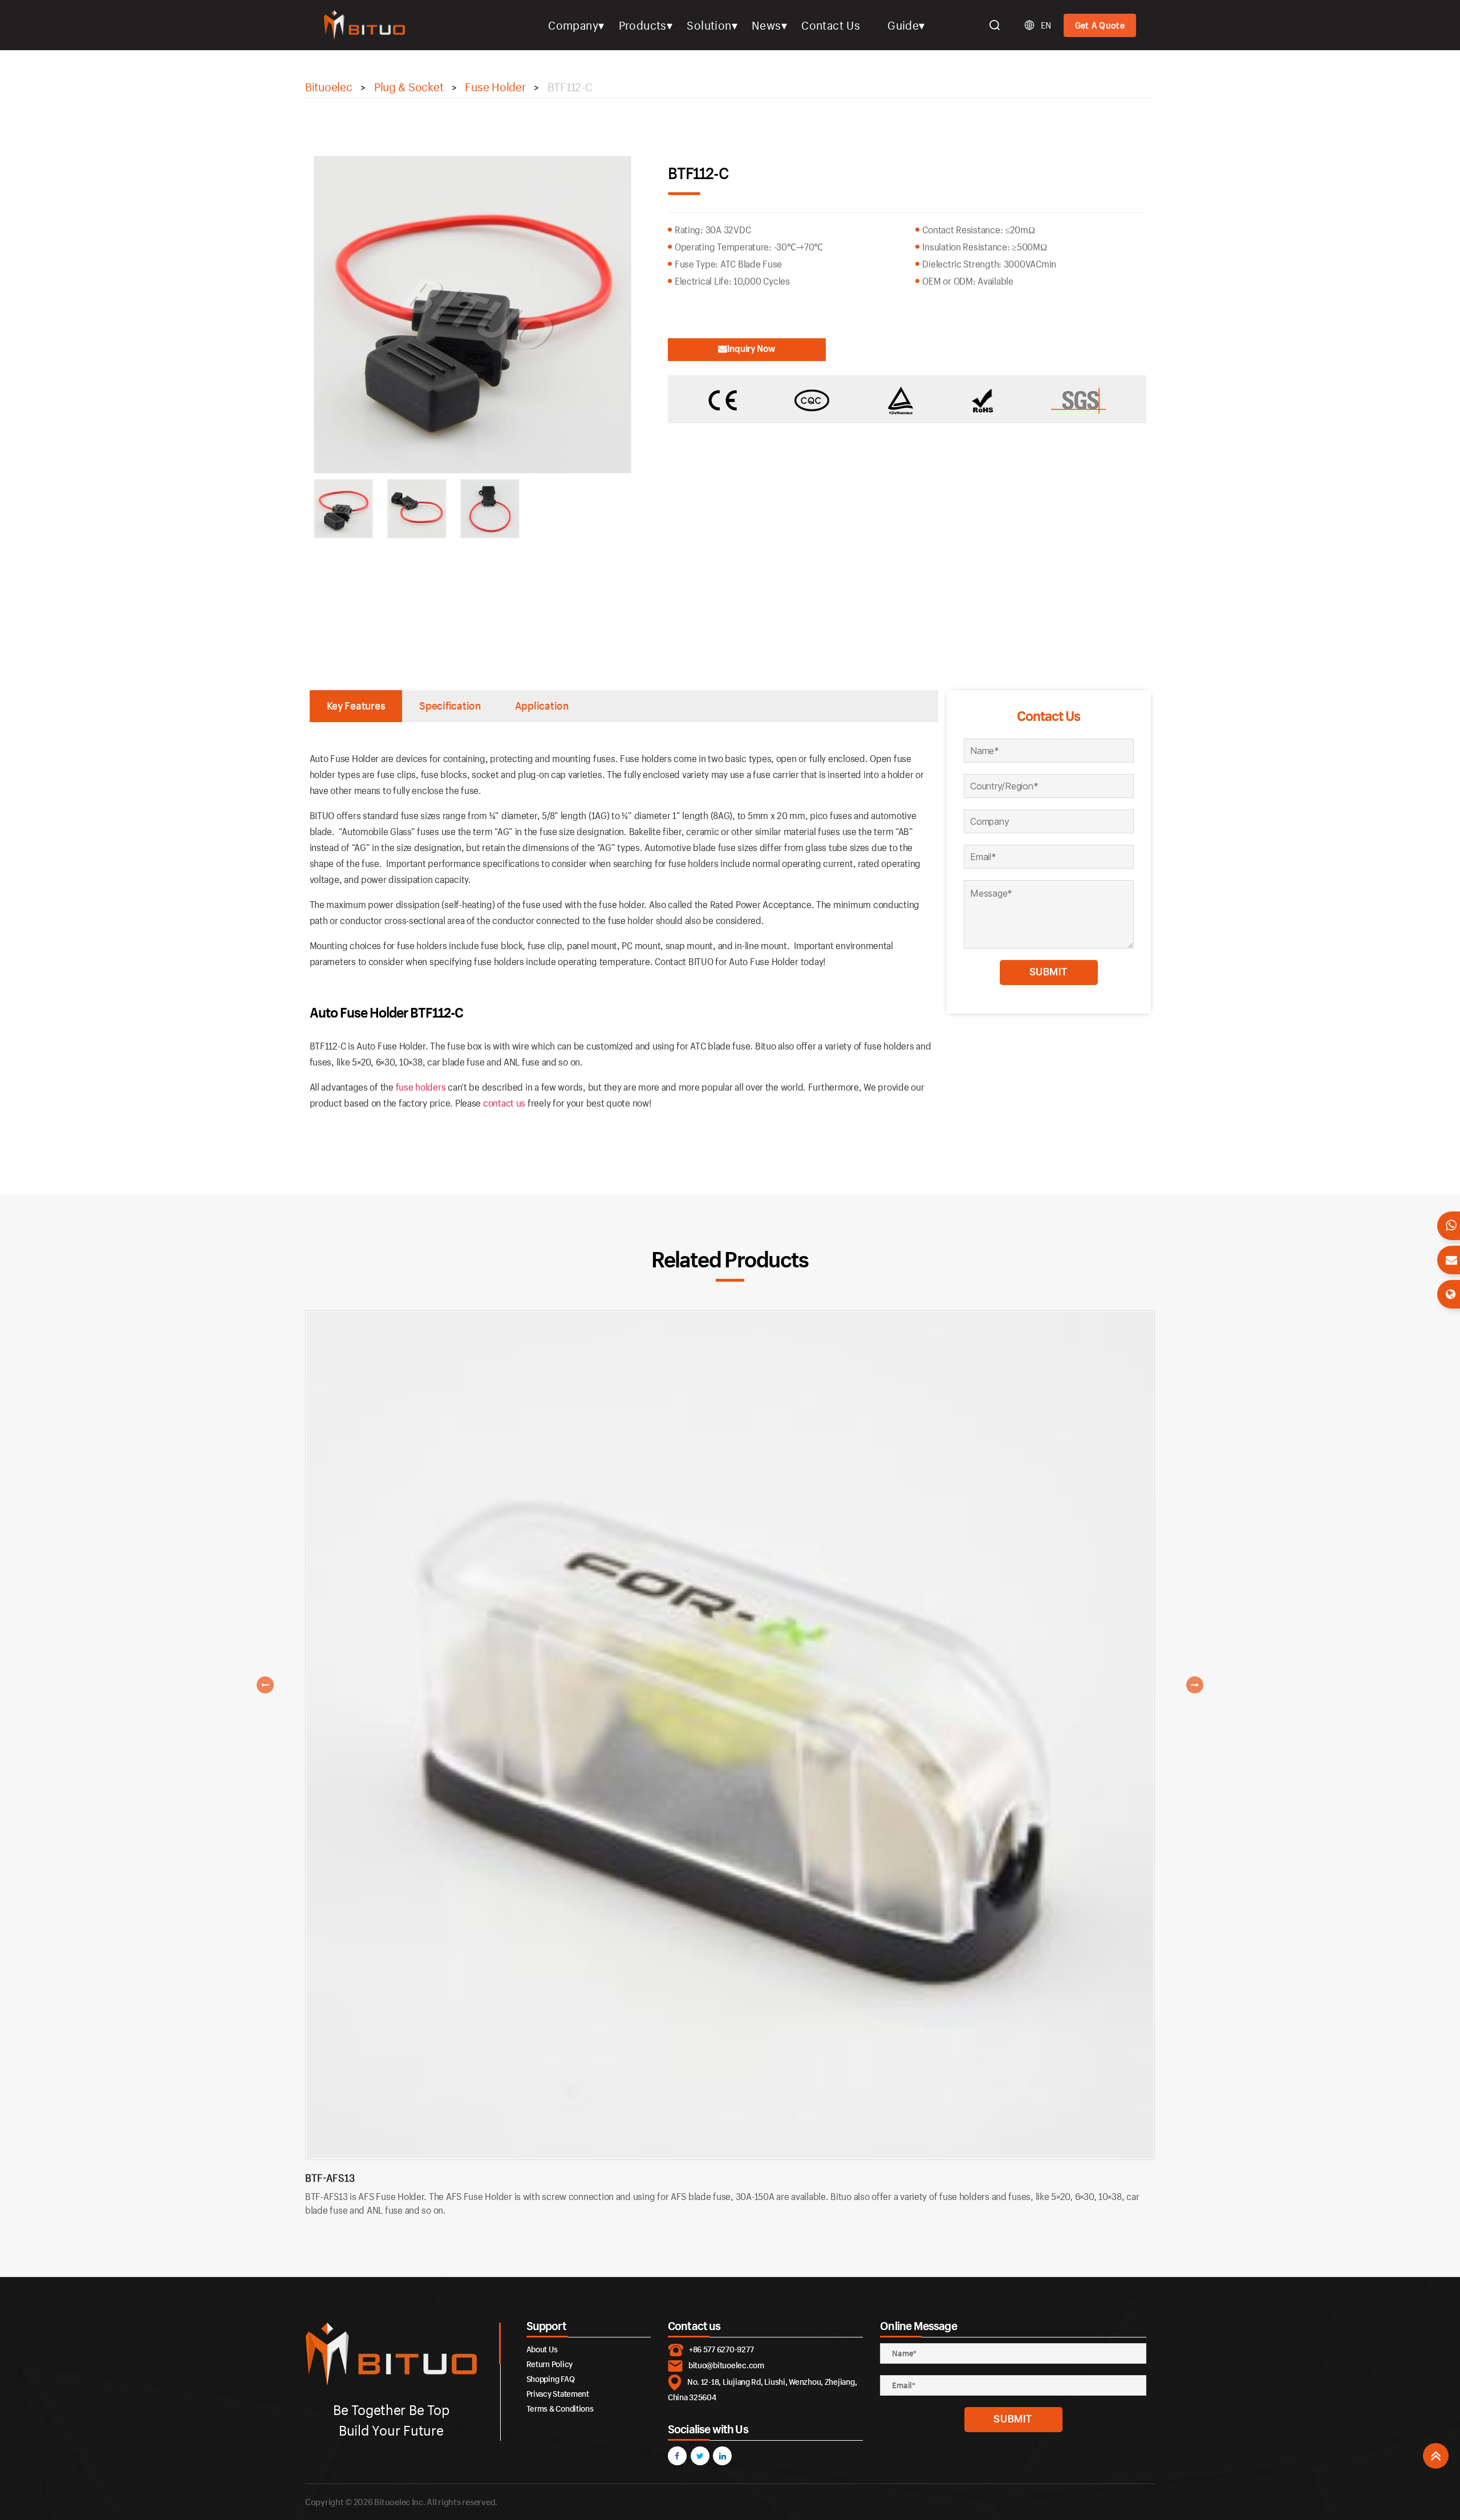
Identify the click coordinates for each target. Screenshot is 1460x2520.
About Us (542, 2349)
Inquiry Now (751, 348)
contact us (504, 1103)
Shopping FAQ (551, 2379)
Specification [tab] (450, 706)
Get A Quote (1100, 25)
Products (643, 25)
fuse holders (421, 1087)
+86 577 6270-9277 (721, 2349)
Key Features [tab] (356, 706)
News (766, 25)
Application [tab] (542, 706)
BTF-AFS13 (330, 2178)
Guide (903, 25)
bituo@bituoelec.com (726, 2365)
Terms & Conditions (560, 2408)
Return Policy (550, 2364)
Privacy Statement (558, 2394)
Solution (709, 25)
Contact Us (831, 25)
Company (573, 25)
